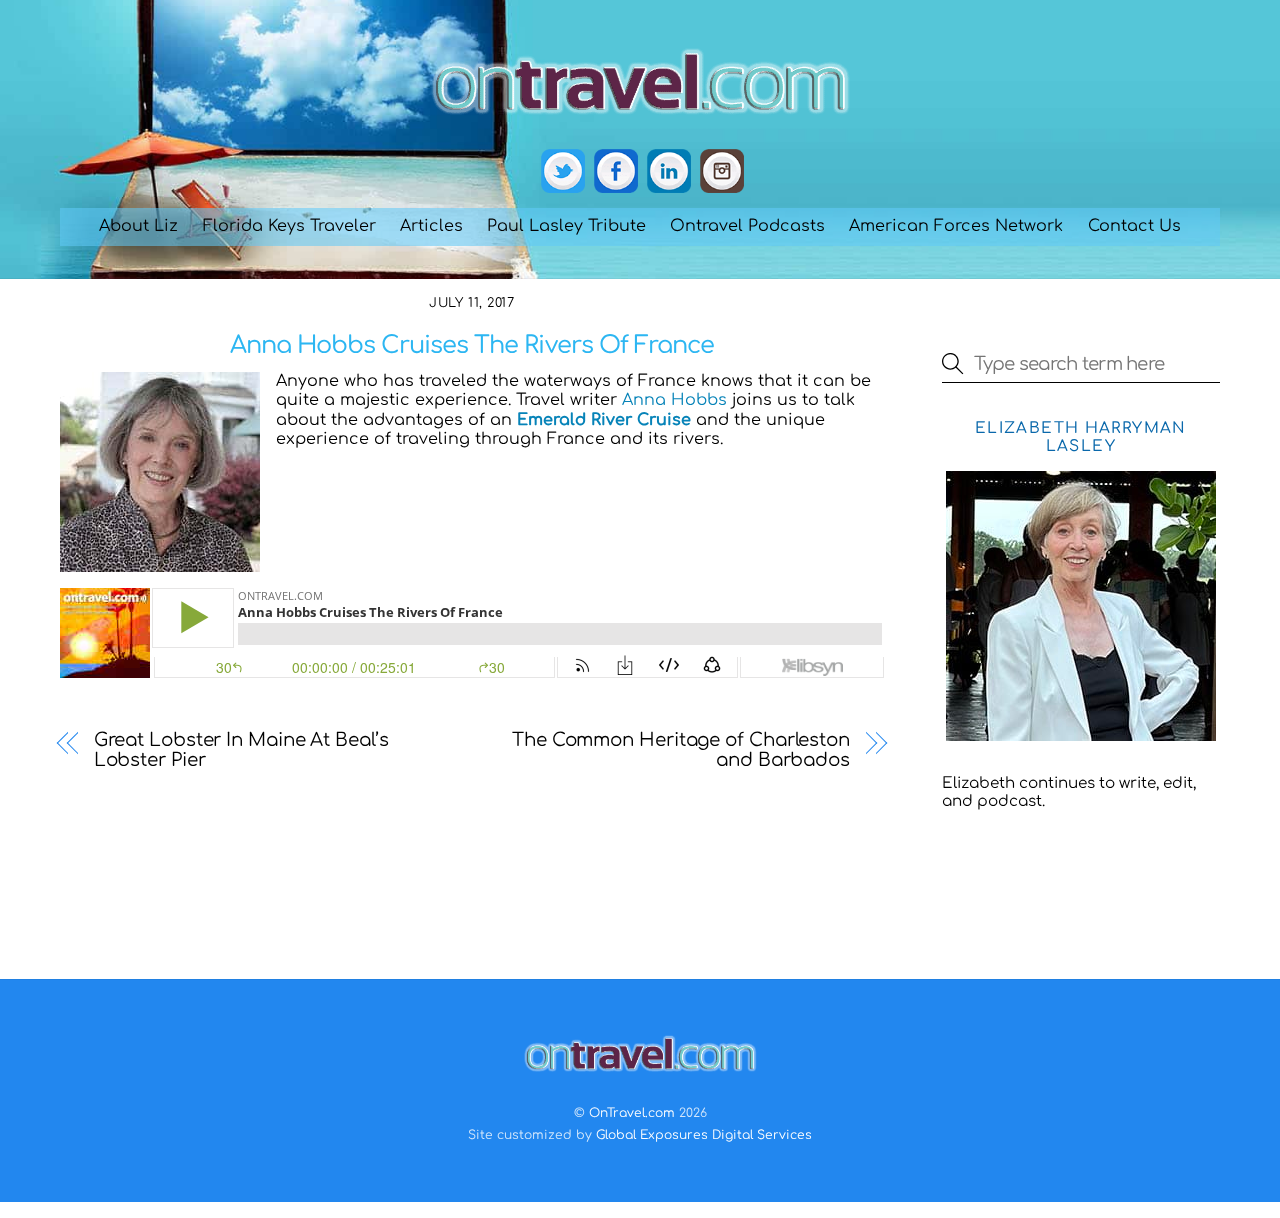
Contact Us (1134, 226)
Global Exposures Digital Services (704, 1135)
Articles (431, 226)
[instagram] (722, 172)
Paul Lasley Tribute (566, 226)
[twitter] (563, 172)
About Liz (138, 226)
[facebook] (616, 172)
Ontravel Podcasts (747, 226)
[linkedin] (669, 172)
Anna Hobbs (674, 400)
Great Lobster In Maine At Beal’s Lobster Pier (241, 750)
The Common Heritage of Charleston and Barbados (681, 750)
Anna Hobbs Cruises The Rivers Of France (472, 345)
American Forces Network (956, 226)
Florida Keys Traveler (289, 226)
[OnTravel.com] (640, 122)
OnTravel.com (632, 1113)
